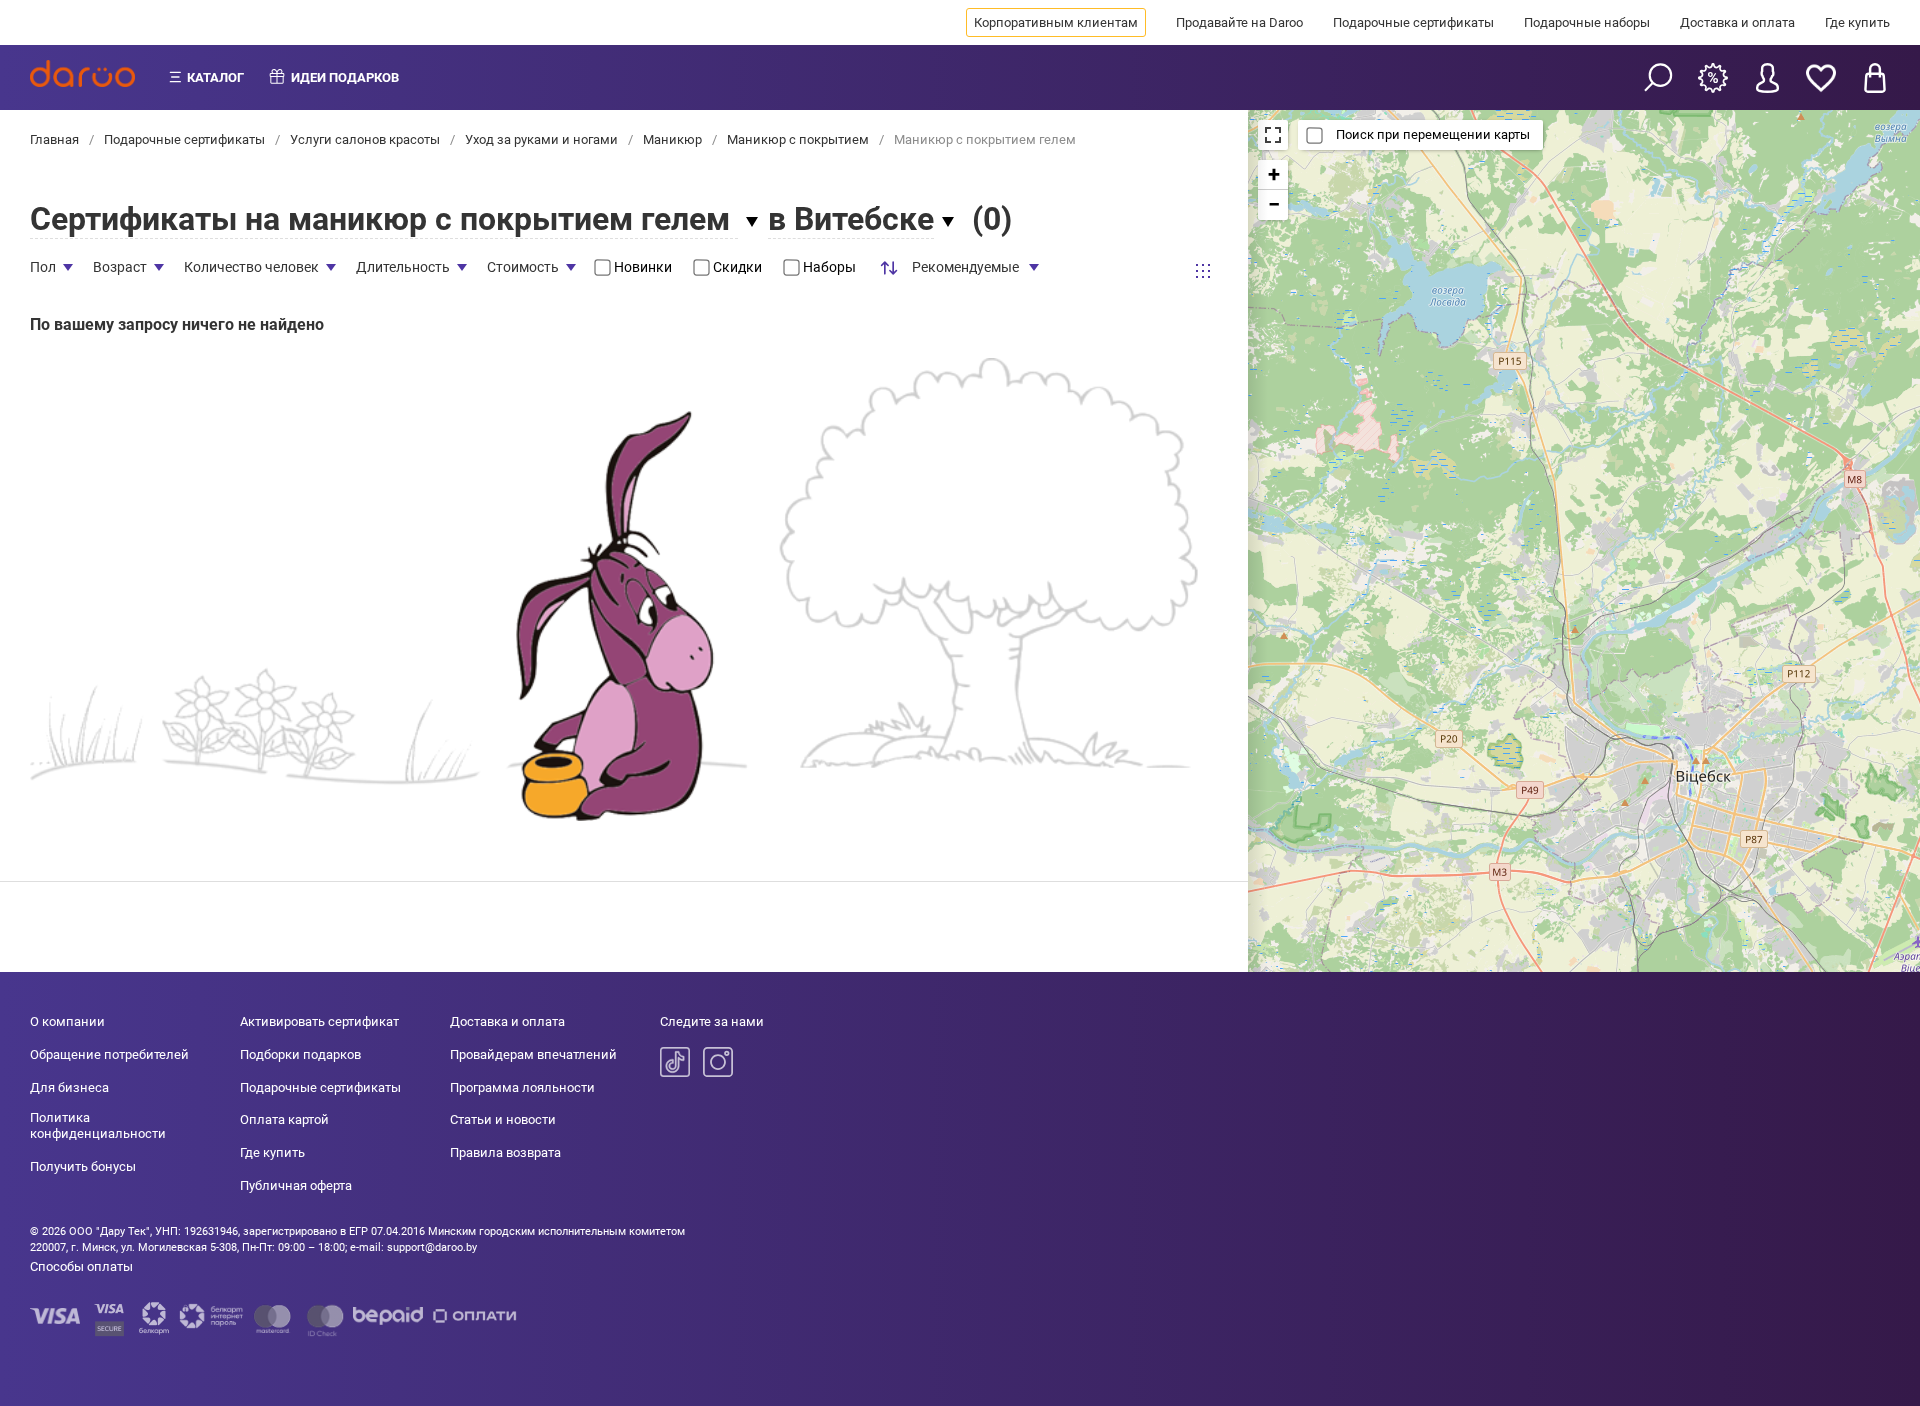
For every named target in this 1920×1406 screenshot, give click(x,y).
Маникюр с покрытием (798, 139)
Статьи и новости (503, 1119)
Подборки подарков (300, 1054)
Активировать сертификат (319, 1021)
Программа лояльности (522, 1087)
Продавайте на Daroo (1239, 22)
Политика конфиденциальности (98, 1125)
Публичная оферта (296, 1185)
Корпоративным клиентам (1056, 22)
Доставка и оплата (1737, 22)
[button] (1273, 175)
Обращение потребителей (109, 1054)
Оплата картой (284, 1119)
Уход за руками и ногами (541, 139)
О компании (67, 1021)
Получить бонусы (83, 1166)
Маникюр (672, 139)
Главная (56, 139)
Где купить (1857, 22)
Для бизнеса (69, 1087)
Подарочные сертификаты (1413, 22)
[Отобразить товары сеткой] (1203, 270)
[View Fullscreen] (1273, 135)
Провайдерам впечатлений (533, 1054)
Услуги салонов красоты (365, 139)
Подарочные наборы (1587, 22)
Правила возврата (505, 1152)
